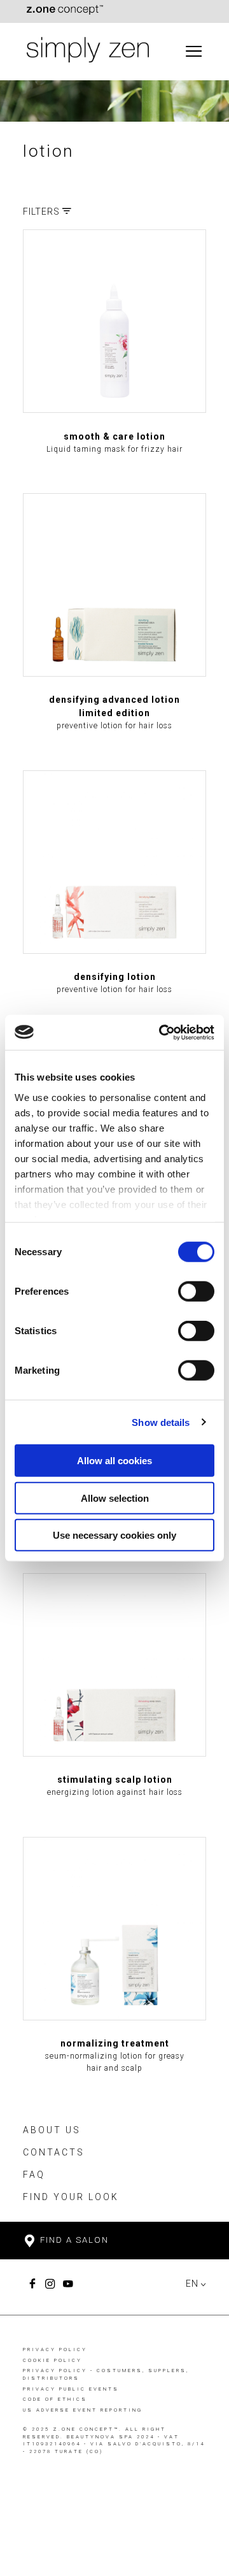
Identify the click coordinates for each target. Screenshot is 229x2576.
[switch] (196, 1292)
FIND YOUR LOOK (71, 2197)
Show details (161, 1422)
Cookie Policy (52, 2360)
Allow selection (115, 1498)
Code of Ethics (55, 2399)
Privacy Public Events (71, 2389)
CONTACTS (54, 2152)
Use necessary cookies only (114, 1535)
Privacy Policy (55, 2349)
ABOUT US (52, 2130)
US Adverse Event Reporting (83, 2410)
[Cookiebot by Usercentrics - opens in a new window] (162, 1032)
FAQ (34, 2175)
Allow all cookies (114, 1461)
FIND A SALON (73, 2240)
